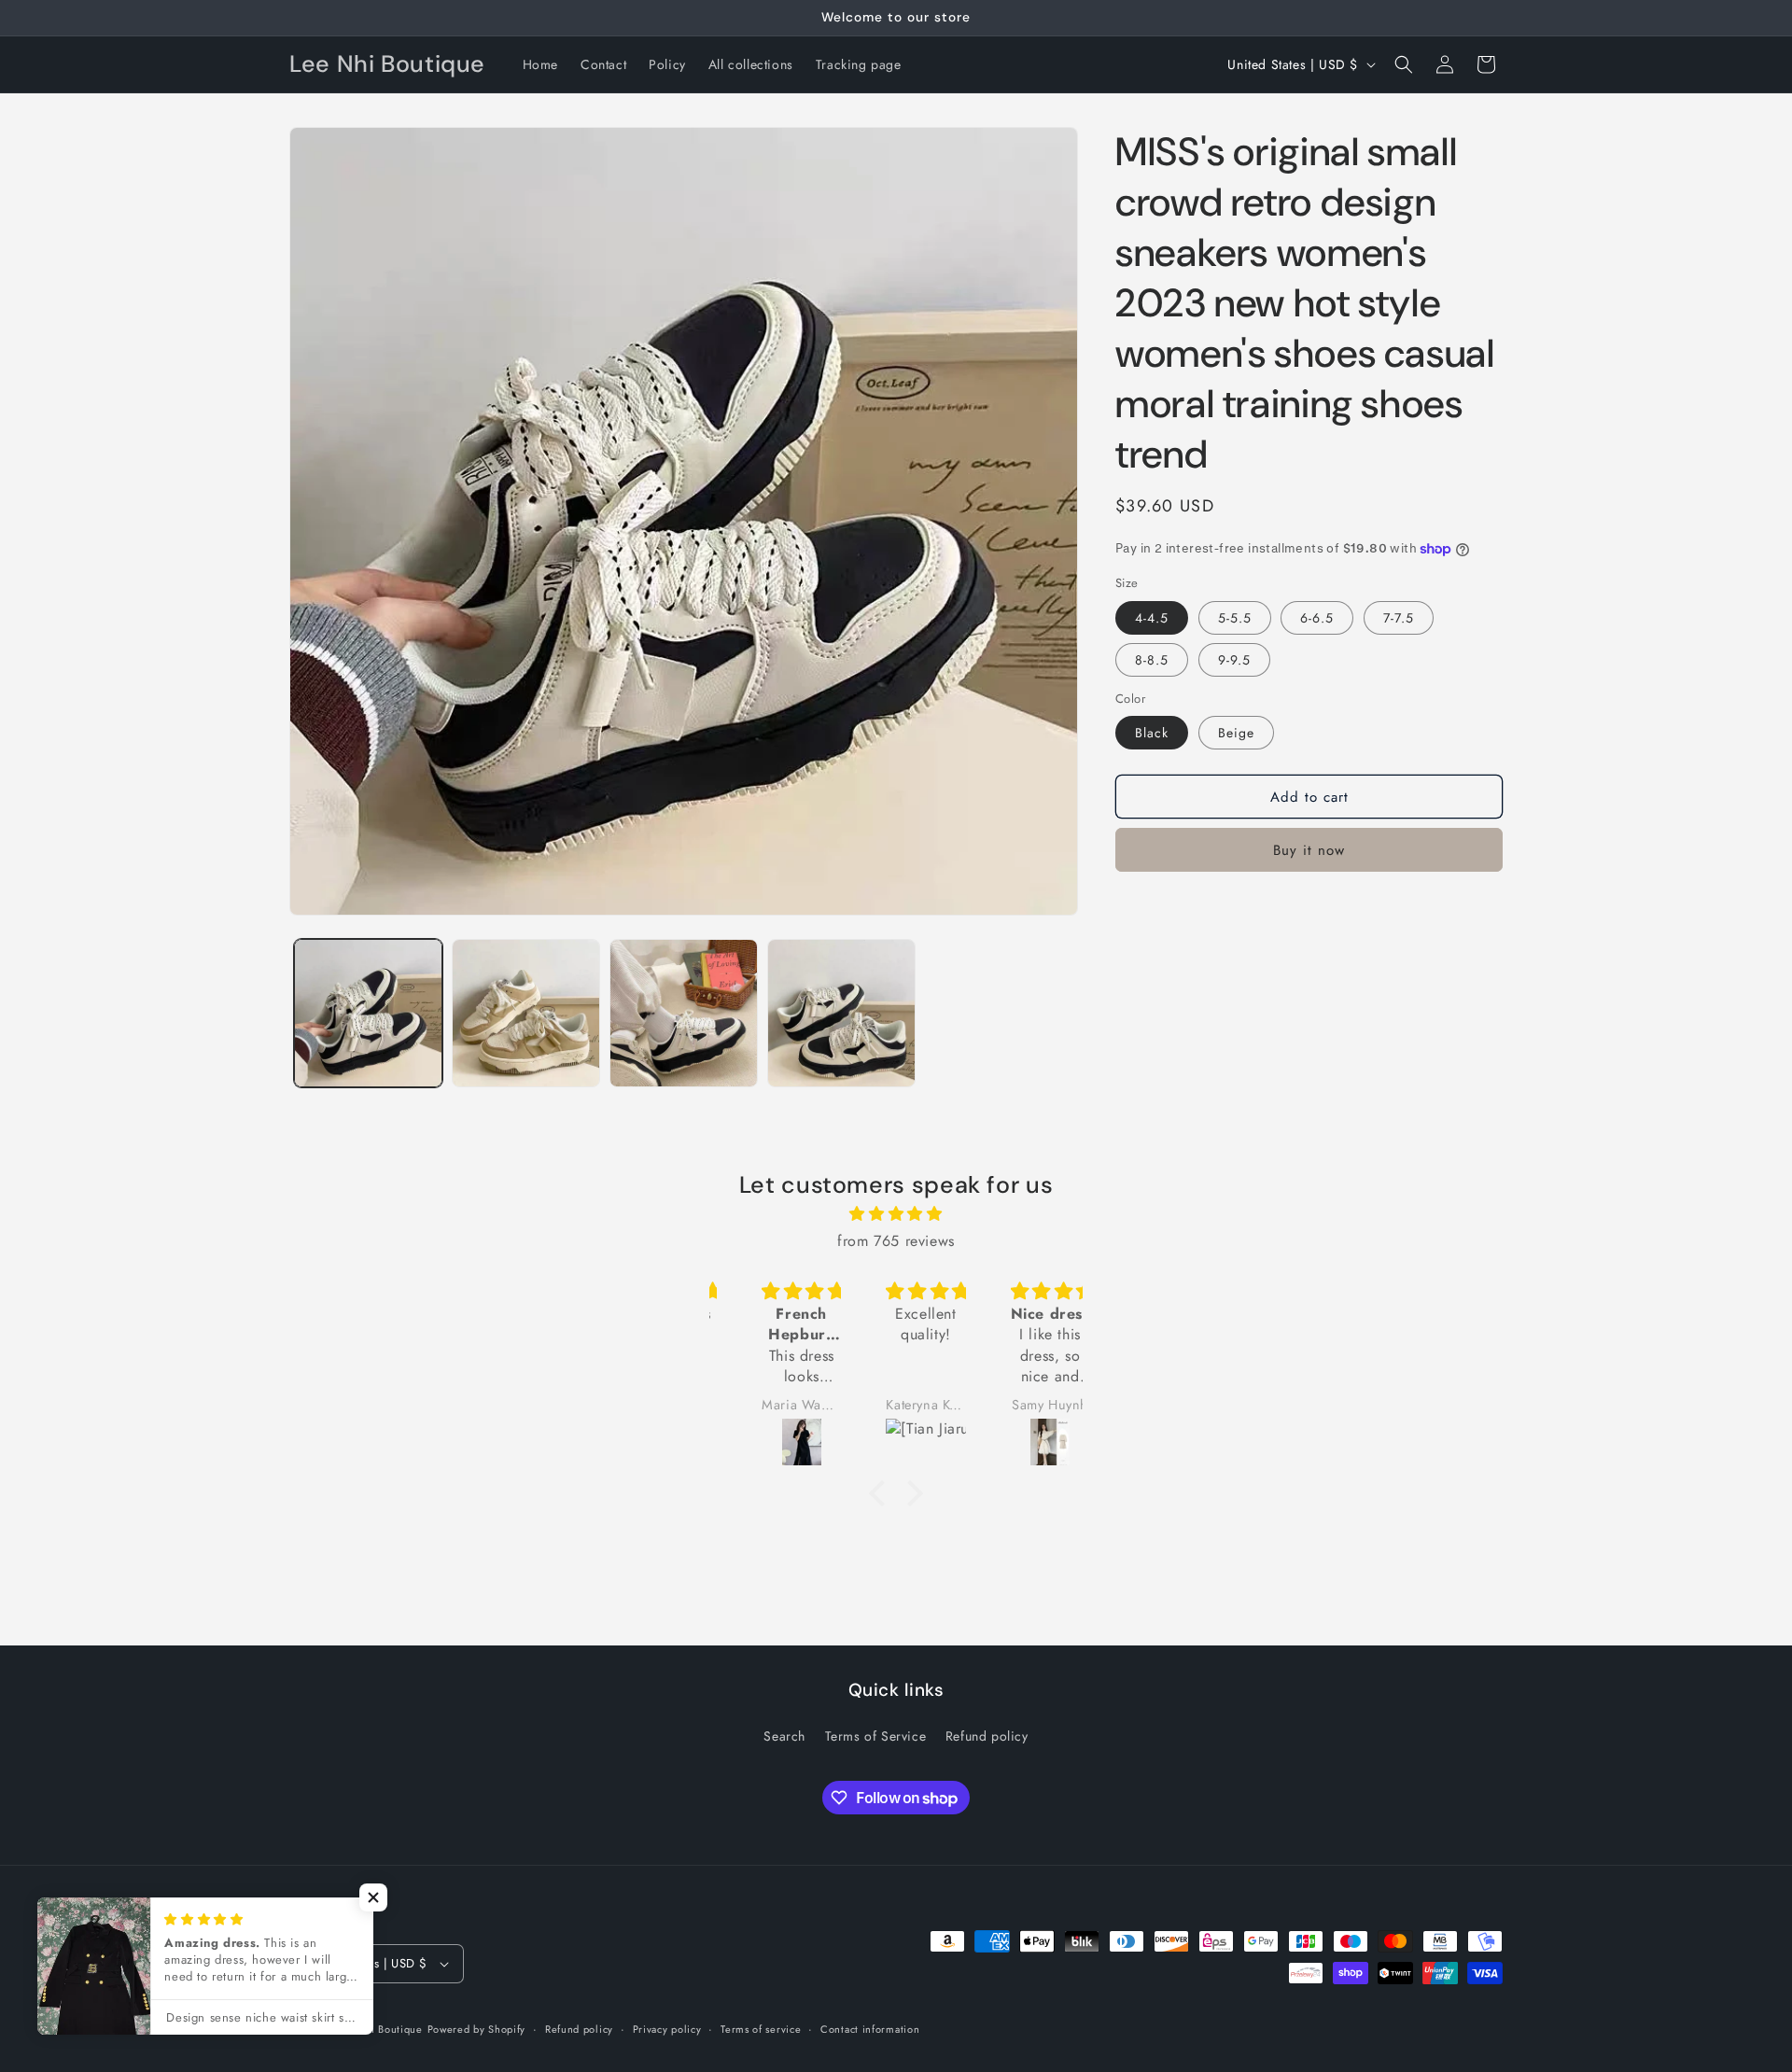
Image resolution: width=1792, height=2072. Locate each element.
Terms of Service (876, 1736)
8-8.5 (1152, 660)
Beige (1236, 733)
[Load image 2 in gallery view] (526, 1013)
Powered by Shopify (477, 2029)
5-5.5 (1235, 618)
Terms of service (761, 2029)
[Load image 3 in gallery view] (684, 1013)
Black (1152, 733)
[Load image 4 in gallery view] (841, 1013)
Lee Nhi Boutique (379, 2029)
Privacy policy (667, 2029)
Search (784, 1736)
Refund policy (987, 1736)
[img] (896, 1214)
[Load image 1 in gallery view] (368, 1013)
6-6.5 (1317, 618)
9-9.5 (1234, 660)
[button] (1404, 64)
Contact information (870, 2029)
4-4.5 (1152, 618)
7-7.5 (1399, 618)
